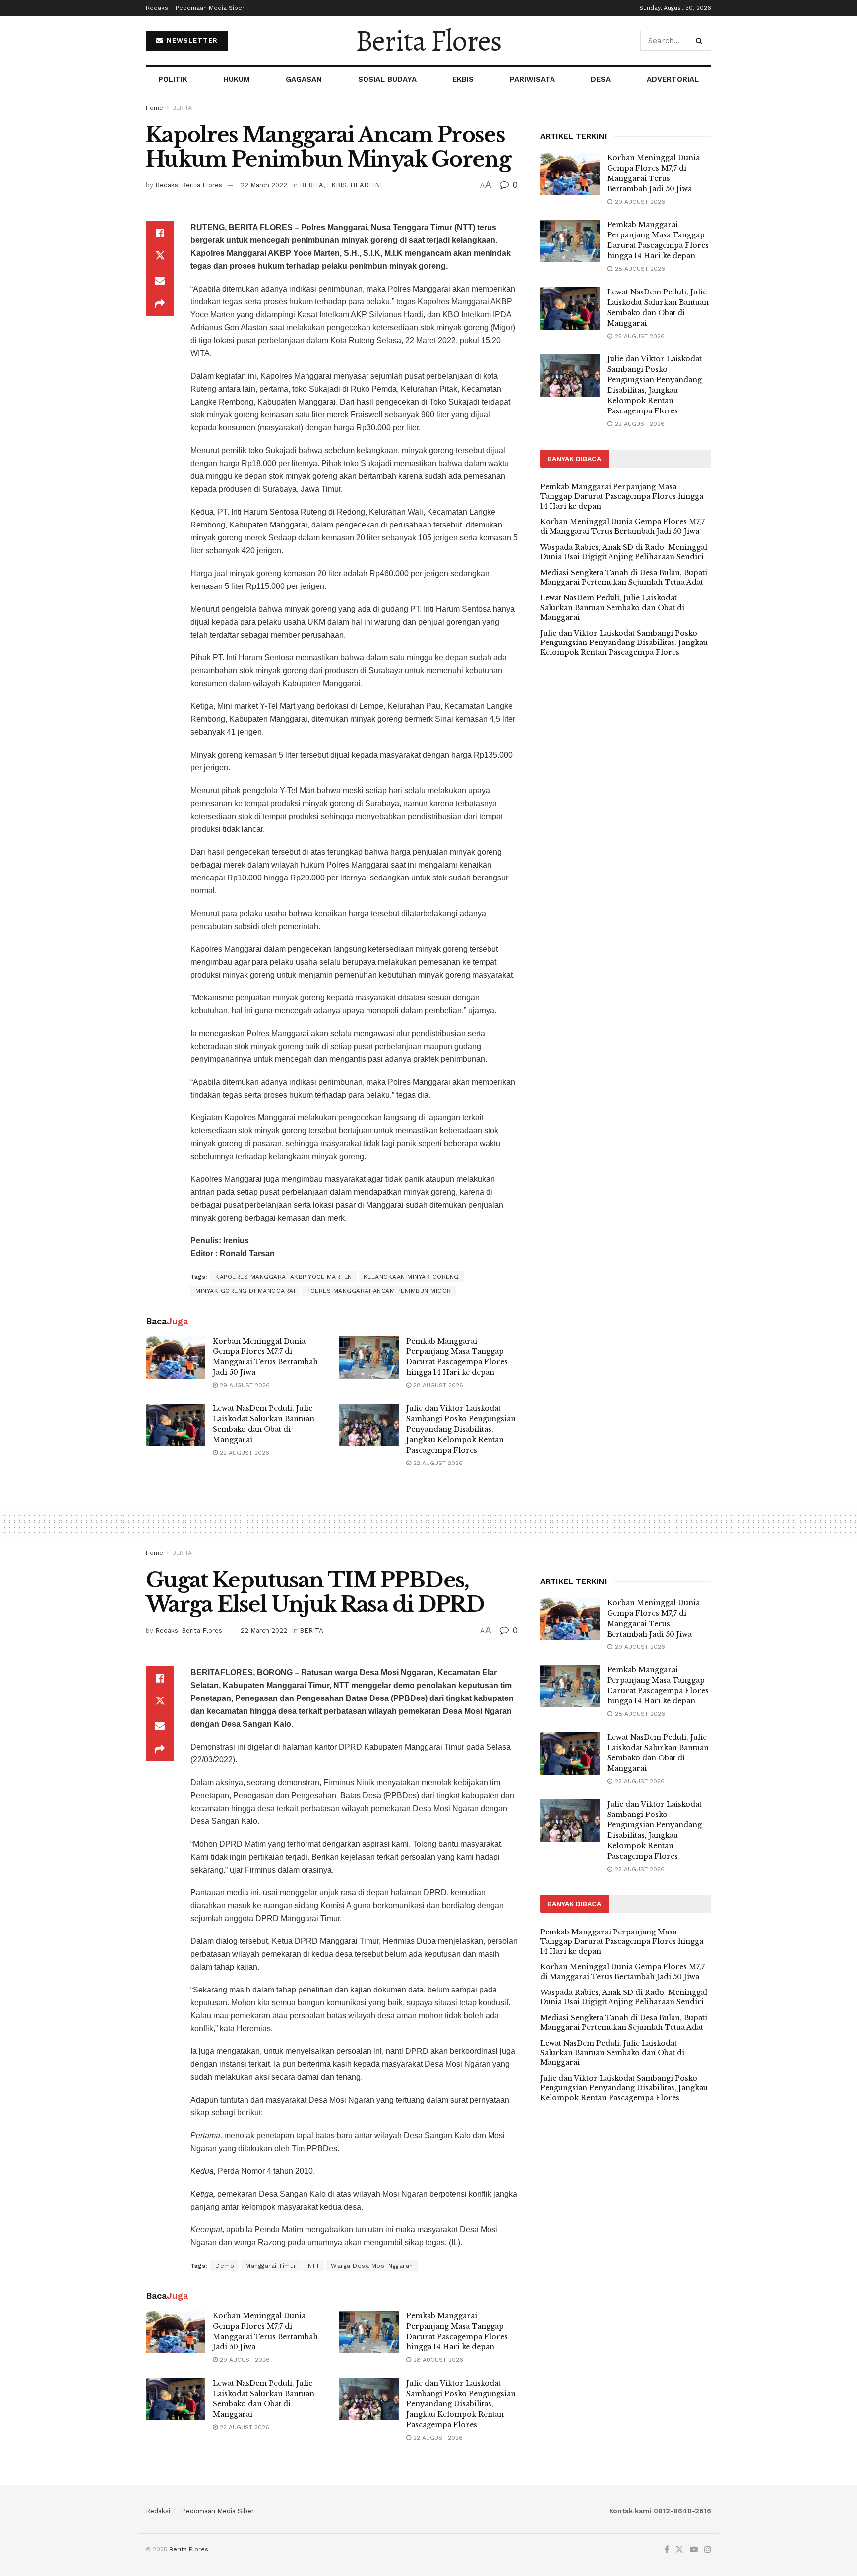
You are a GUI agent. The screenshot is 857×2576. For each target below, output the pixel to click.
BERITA (182, 108)
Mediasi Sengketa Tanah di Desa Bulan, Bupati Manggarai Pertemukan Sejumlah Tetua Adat (624, 578)
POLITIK (173, 79)
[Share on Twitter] (160, 257)
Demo (225, 2266)
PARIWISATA (532, 79)
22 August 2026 (244, 1453)
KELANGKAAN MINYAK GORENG (411, 1277)
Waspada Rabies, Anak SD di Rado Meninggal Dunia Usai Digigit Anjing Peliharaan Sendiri (624, 552)
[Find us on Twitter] (679, 2550)
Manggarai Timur (271, 2266)
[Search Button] (701, 41)
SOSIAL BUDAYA (387, 79)
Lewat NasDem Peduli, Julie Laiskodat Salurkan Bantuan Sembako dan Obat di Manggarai (612, 608)
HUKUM (237, 79)
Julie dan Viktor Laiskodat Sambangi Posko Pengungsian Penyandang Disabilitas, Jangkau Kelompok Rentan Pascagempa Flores (461, 1429)
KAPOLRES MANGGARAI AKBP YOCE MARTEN (284, 1277)
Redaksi (158, 8)
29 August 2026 (244, 1385)
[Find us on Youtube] (694, 2550)
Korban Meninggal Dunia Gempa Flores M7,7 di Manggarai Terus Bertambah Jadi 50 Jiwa (622, 527)
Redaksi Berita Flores (189, 185)
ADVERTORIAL (673, 79)
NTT (314, 2266)
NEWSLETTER (191, 40)
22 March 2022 (264, 185)
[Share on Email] (160, 281)
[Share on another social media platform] (160, 304)
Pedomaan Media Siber (210, 8)
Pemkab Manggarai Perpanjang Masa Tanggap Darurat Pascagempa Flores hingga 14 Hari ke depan (622, 497)
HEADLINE (367, 185)
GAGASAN (304, 79)
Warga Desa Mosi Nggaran (372, 2266)
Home (154, 108)
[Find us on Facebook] (667, 2550)
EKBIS (463, 79)
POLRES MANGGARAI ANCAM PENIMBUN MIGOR (379, 1291)
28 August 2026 (437, 1385)
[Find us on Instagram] (708, 2550)
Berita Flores (428, 41)
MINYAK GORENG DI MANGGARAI (245, 1291)
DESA (601, 79)
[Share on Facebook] (160, 233)
